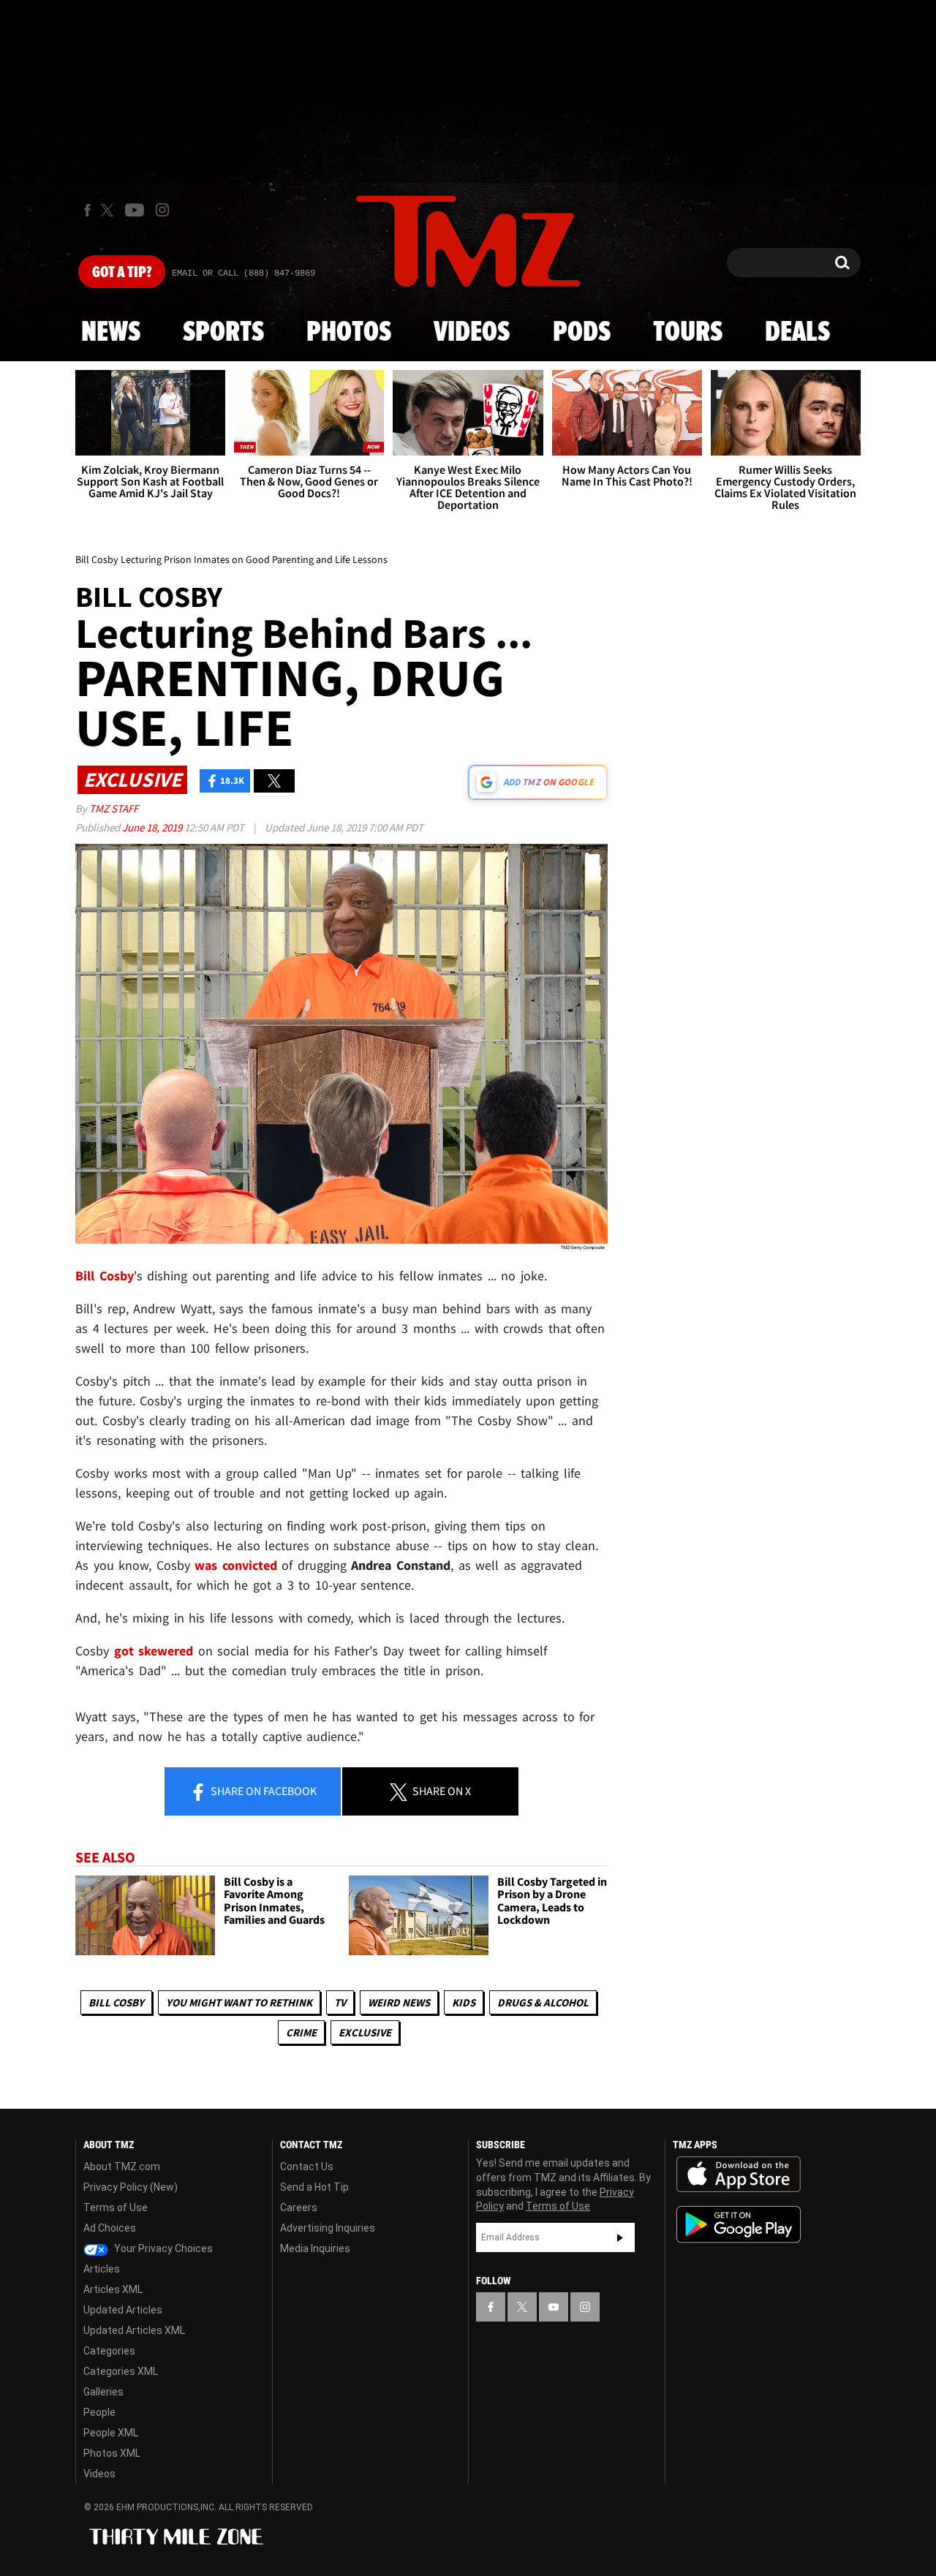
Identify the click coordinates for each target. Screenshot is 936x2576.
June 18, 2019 (153, 827)
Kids (464, 2002)
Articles (102, 2269)
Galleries (103, 2392)
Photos (349, 333)
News (111, 333)
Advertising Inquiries (328, 2228)
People (99, 2412)
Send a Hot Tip (314, 2187)
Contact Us (307, 2167)
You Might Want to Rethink (239, 2002)
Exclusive (365, 2032)
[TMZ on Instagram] (162, 210)
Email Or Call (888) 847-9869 (244, 273)
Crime (301, 2032)
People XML (111, 2433)
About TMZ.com (122, 2167)
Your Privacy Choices (162, 2248)
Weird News (399, 2002)
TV (340, 2002)
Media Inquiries (315, 2248)
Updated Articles (123, 2310)
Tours (688, 333)
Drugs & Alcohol (543, 2002)
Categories (109, 2351)
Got (122, 273)
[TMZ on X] (109, 210)
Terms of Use (116, 2207)
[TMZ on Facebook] (87, 210)
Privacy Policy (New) (131, 2187)
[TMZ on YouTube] (554, 2307)
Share (263, 1791)
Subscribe (620, 2237)
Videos (472, 333)
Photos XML (112, 2453)
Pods (582, 333)
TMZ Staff (114, 808)
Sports (223, 333)
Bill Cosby (116, 2002)
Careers (299, 2207)
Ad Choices (110, 2228)
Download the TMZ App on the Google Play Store (739, 2225)
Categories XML (121, 2371)
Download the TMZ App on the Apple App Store (739, 2175)
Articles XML (113, 2289)
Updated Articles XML (134, 2330)
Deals (797, 333)
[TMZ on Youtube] (135, 210)
